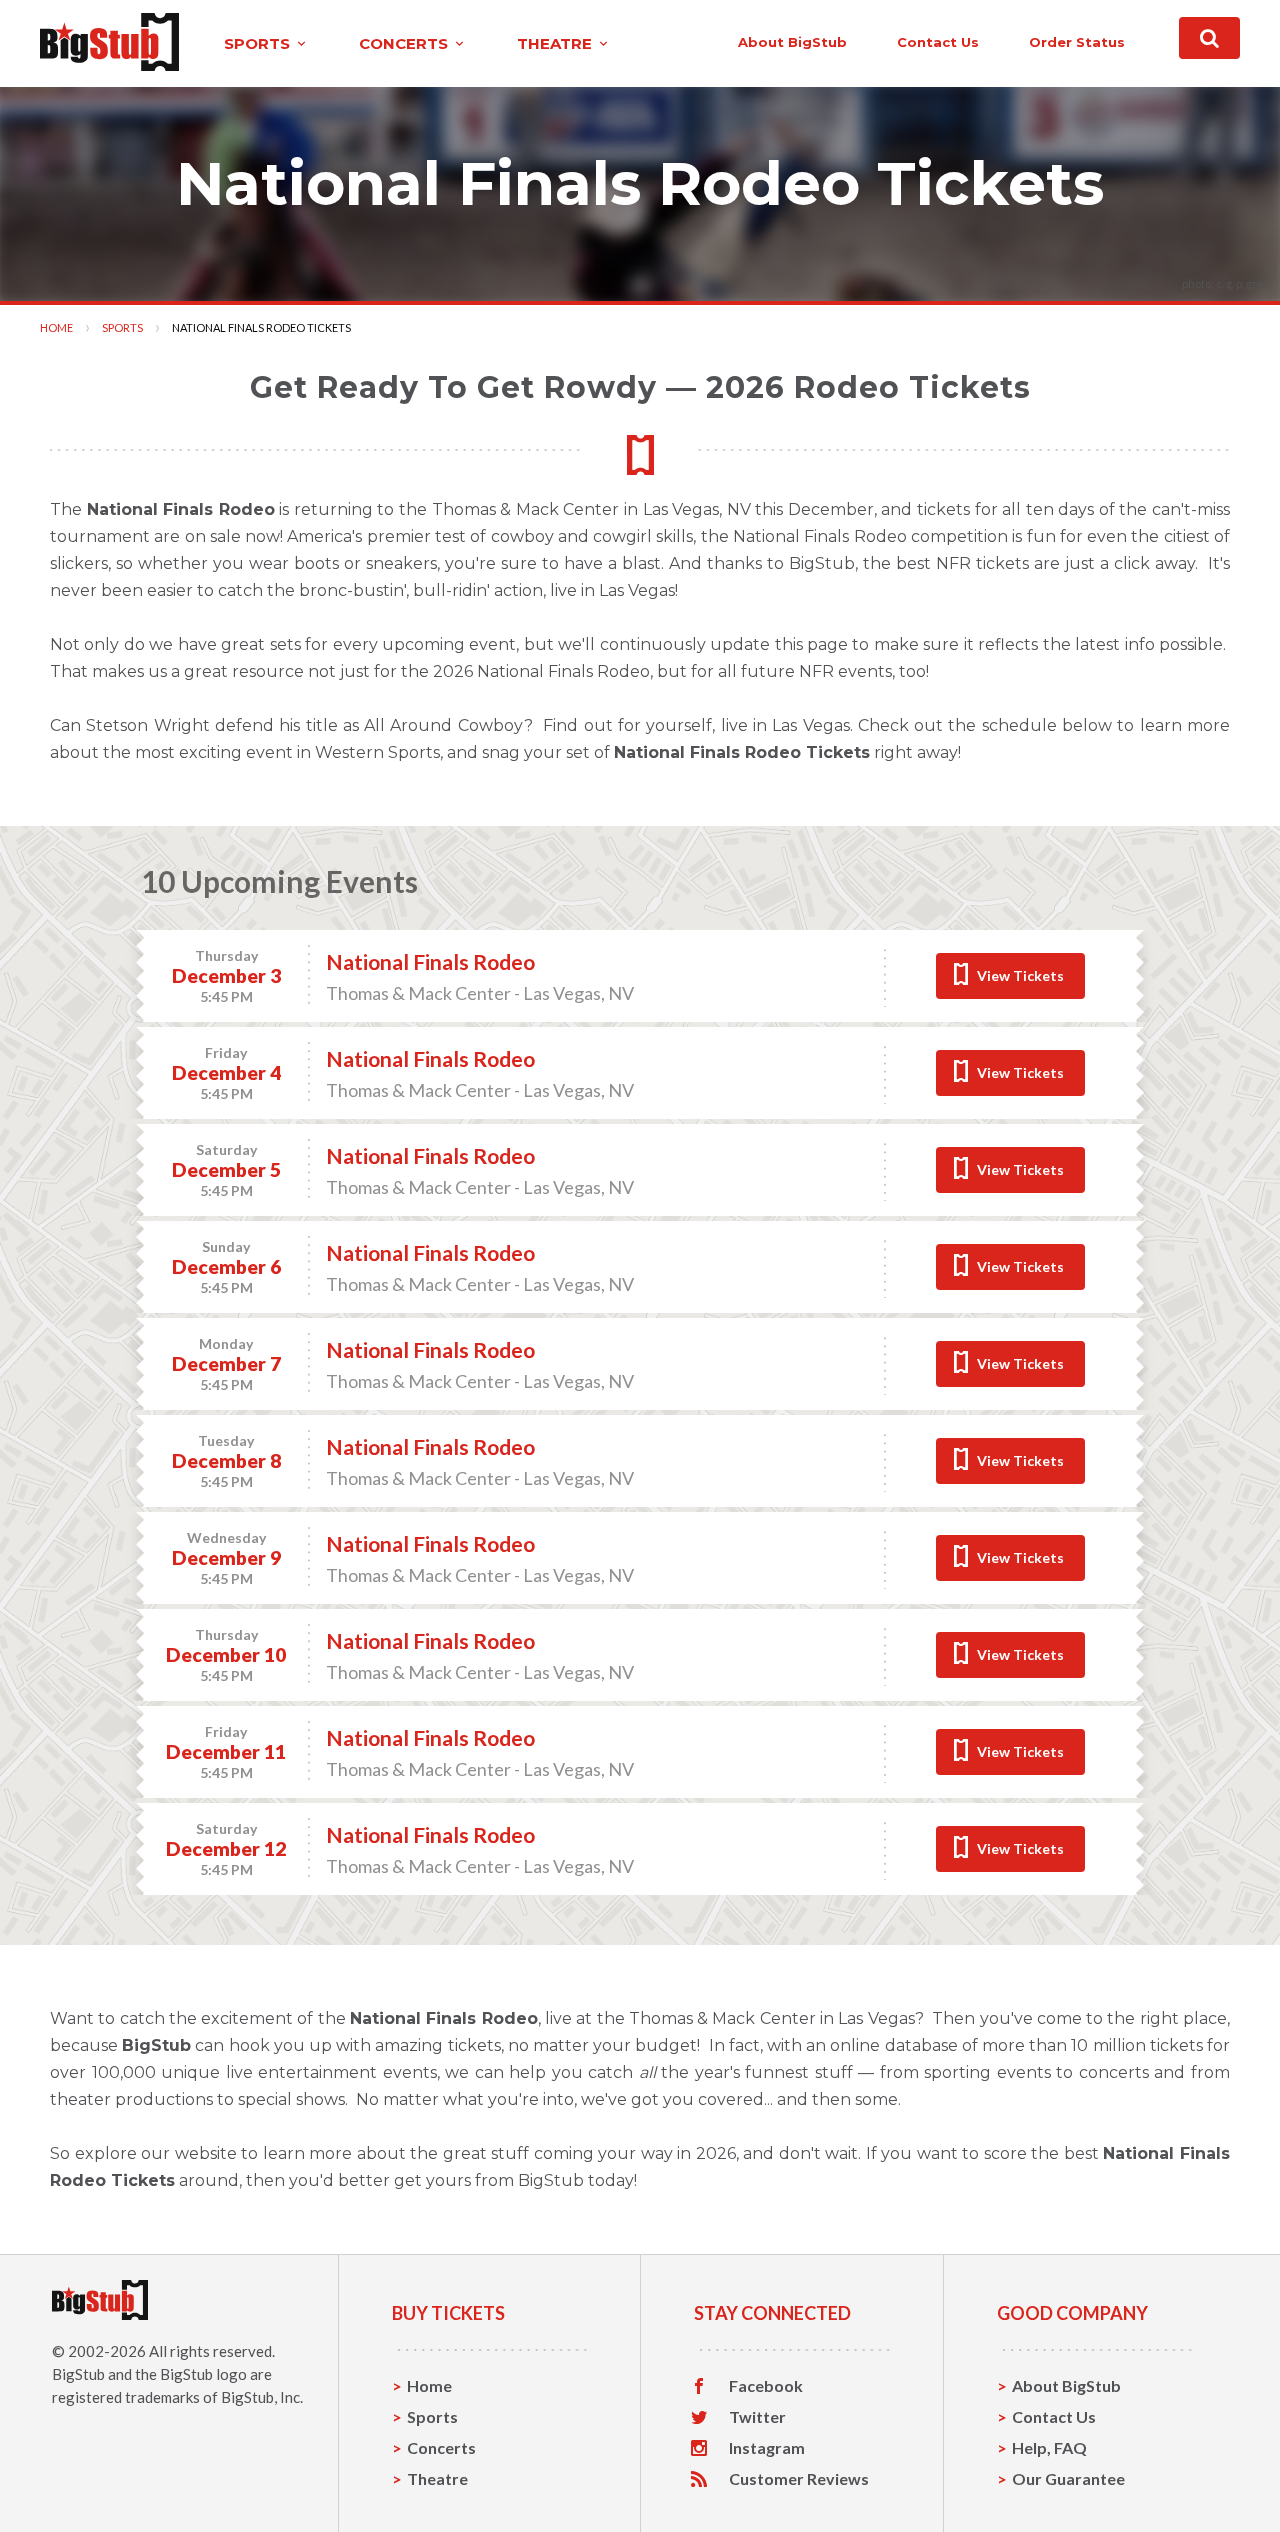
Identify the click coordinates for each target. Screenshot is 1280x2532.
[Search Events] (1209, 38)
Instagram (767, 2448)
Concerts (441, 2447)
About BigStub (792, 42)
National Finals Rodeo (430, 961)
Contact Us (1054, 2416)
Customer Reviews (799, 2479)
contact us (938, 42)
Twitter (757, 2417)
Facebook (766, 2386)
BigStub (78, 2374)
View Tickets (1020, 975)
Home (56, 327)
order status (1077, 42)
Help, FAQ (1049, 2447)
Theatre (437, 2478)
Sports (122, 327)
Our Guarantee (1068, 2478)
